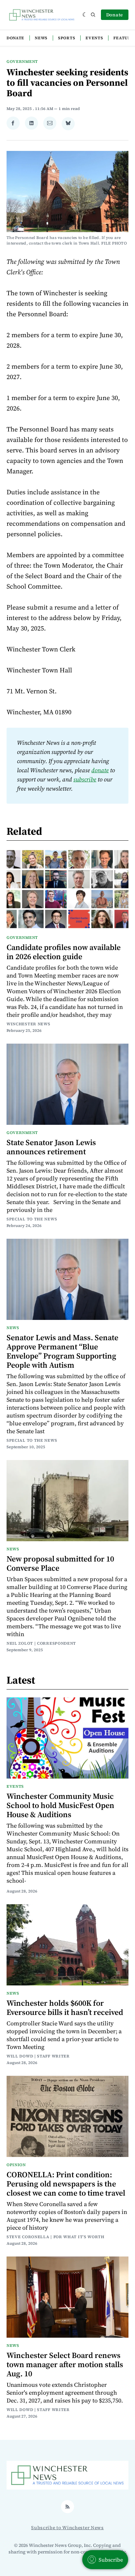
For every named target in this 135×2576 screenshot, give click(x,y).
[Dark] (85, 15)
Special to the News (32, 1219)
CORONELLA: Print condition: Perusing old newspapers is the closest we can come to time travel (66, 2184)
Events (94, 38)
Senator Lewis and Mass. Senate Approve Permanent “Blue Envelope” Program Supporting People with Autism (62, 1351)
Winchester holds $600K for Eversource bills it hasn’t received (65, 2008)
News (41, 38)
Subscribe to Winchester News (67, 2528)
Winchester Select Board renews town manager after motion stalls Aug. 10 (65, 2364)
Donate (115, 15)
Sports (67, 38)
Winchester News (29, 1024)
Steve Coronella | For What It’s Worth (56, 2237)
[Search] (93, 15)
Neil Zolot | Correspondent (41, 1643)
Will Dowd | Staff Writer (38, 2056)
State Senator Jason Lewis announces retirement (51, 1147)
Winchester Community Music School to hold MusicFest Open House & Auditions (60, 1805)
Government (22, 62)
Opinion (16, 2165)
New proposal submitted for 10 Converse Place (60, 1563)
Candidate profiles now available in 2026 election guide (64, 952)
